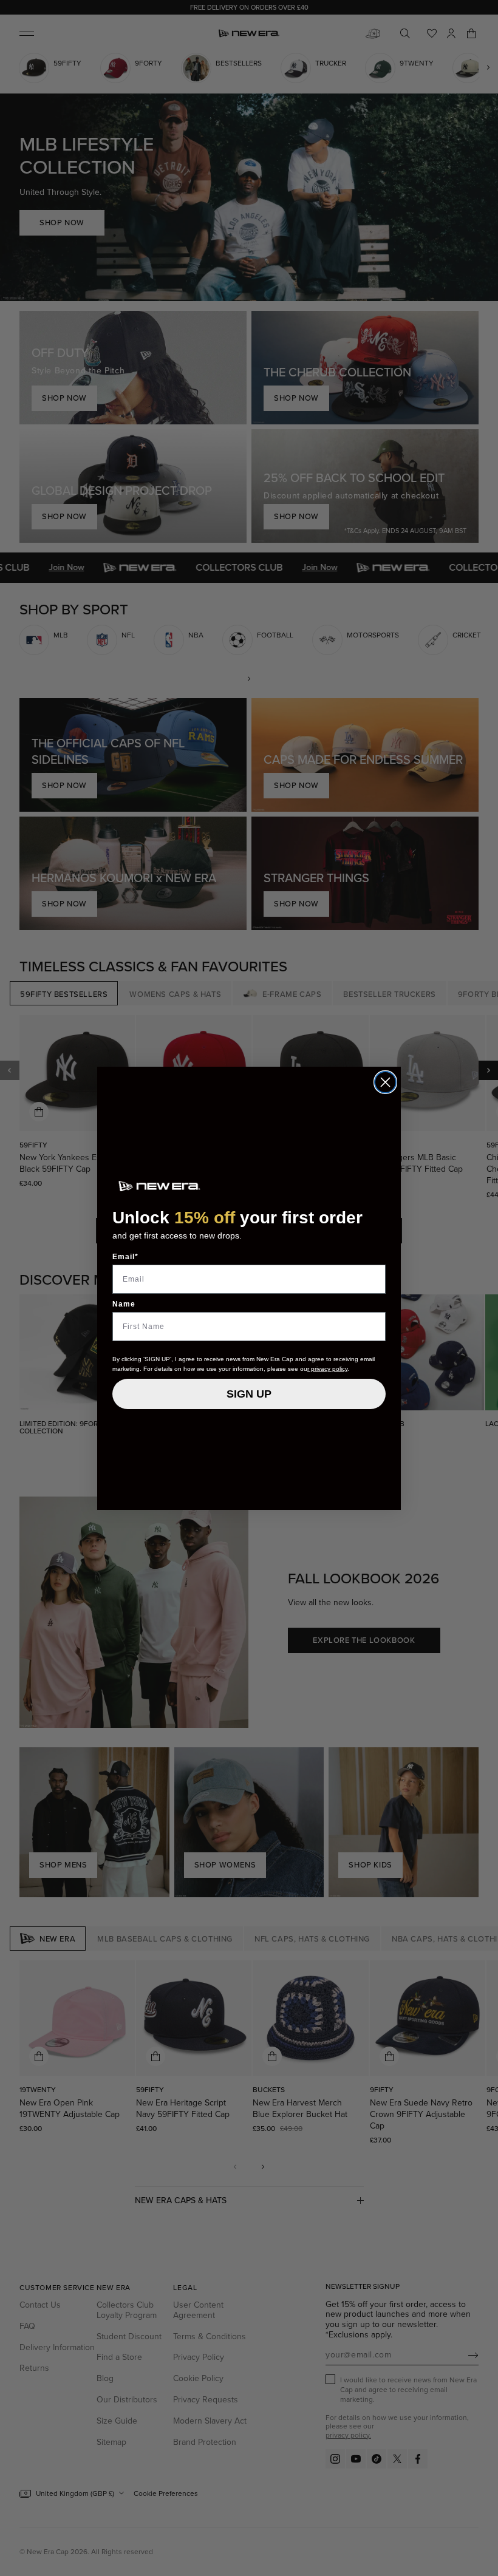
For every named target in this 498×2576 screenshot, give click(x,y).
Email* (125, 1257)
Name (124, 1304)
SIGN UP (249, 1394)
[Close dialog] (385, 1082)
